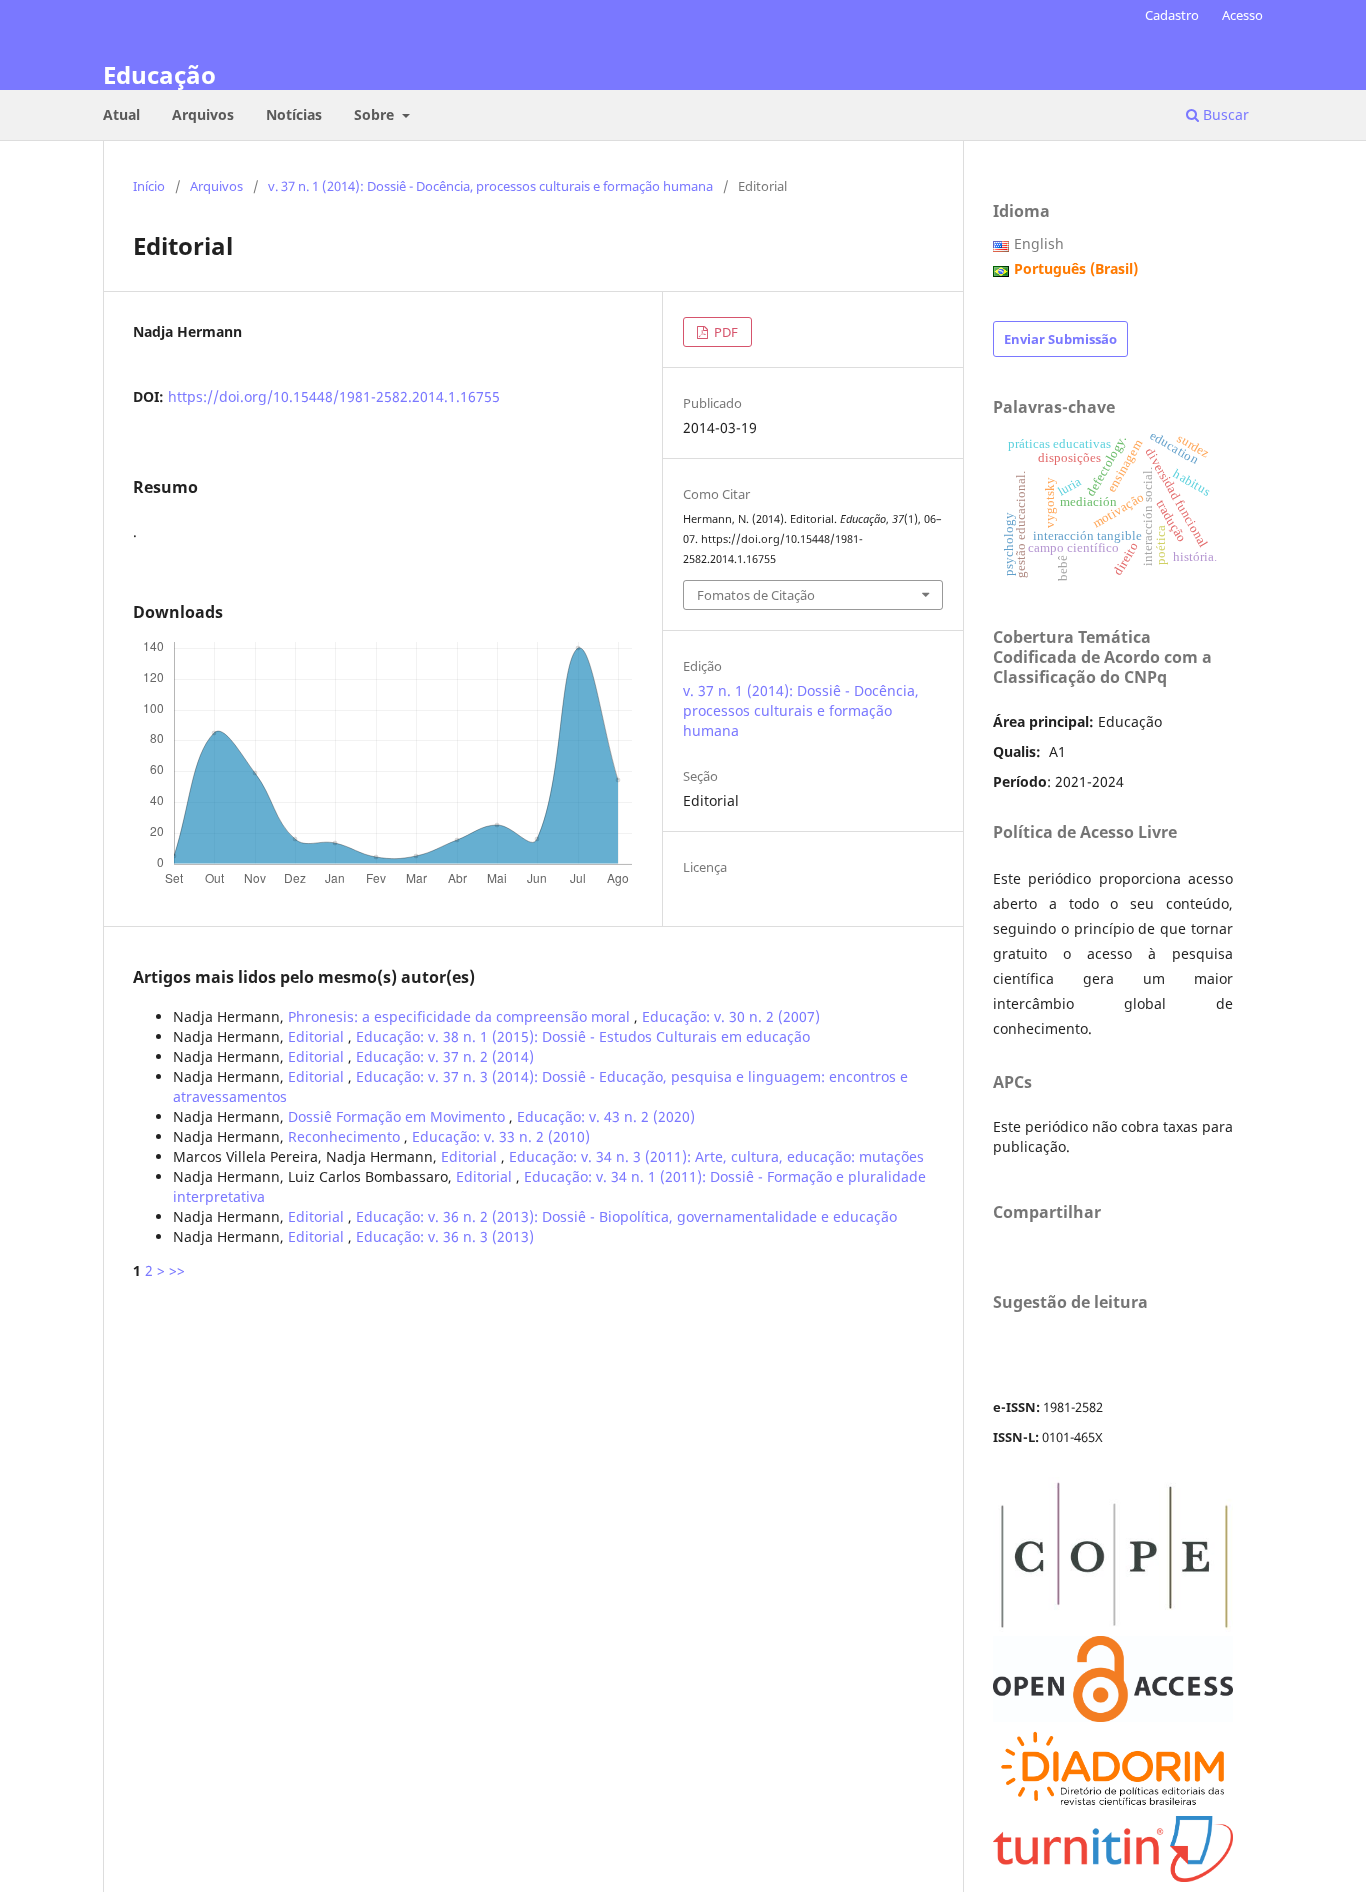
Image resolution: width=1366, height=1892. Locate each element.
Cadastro (1172, 15)
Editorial (318, 1036)
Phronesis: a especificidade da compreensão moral (461, 1016)
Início (149, 186)
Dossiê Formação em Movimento (398, 1116)
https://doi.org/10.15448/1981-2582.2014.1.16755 (334, 396)
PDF (724, 332)
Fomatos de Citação (756, 595)
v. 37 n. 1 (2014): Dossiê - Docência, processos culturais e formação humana (490, 186)
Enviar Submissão (1060, 339)
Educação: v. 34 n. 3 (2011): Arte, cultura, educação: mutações (716, 1156)
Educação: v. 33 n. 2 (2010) (501, 1136)
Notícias (294, 114)
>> (177, 1270)
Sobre (376, 114)
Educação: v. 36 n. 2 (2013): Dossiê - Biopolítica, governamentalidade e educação (626, 1216)
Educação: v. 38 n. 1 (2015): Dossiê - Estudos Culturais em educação (583, 1036)
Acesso (1242, 15)
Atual (121, 114)
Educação (159, 74)
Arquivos (203, 114)
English (1039, 243)
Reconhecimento (346, 1136)
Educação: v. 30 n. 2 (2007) (731, 1016)
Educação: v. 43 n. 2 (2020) (606, 1116)
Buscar (1224, 114)
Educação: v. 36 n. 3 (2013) (445, 1236)
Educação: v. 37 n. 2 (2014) (445, 1056)
